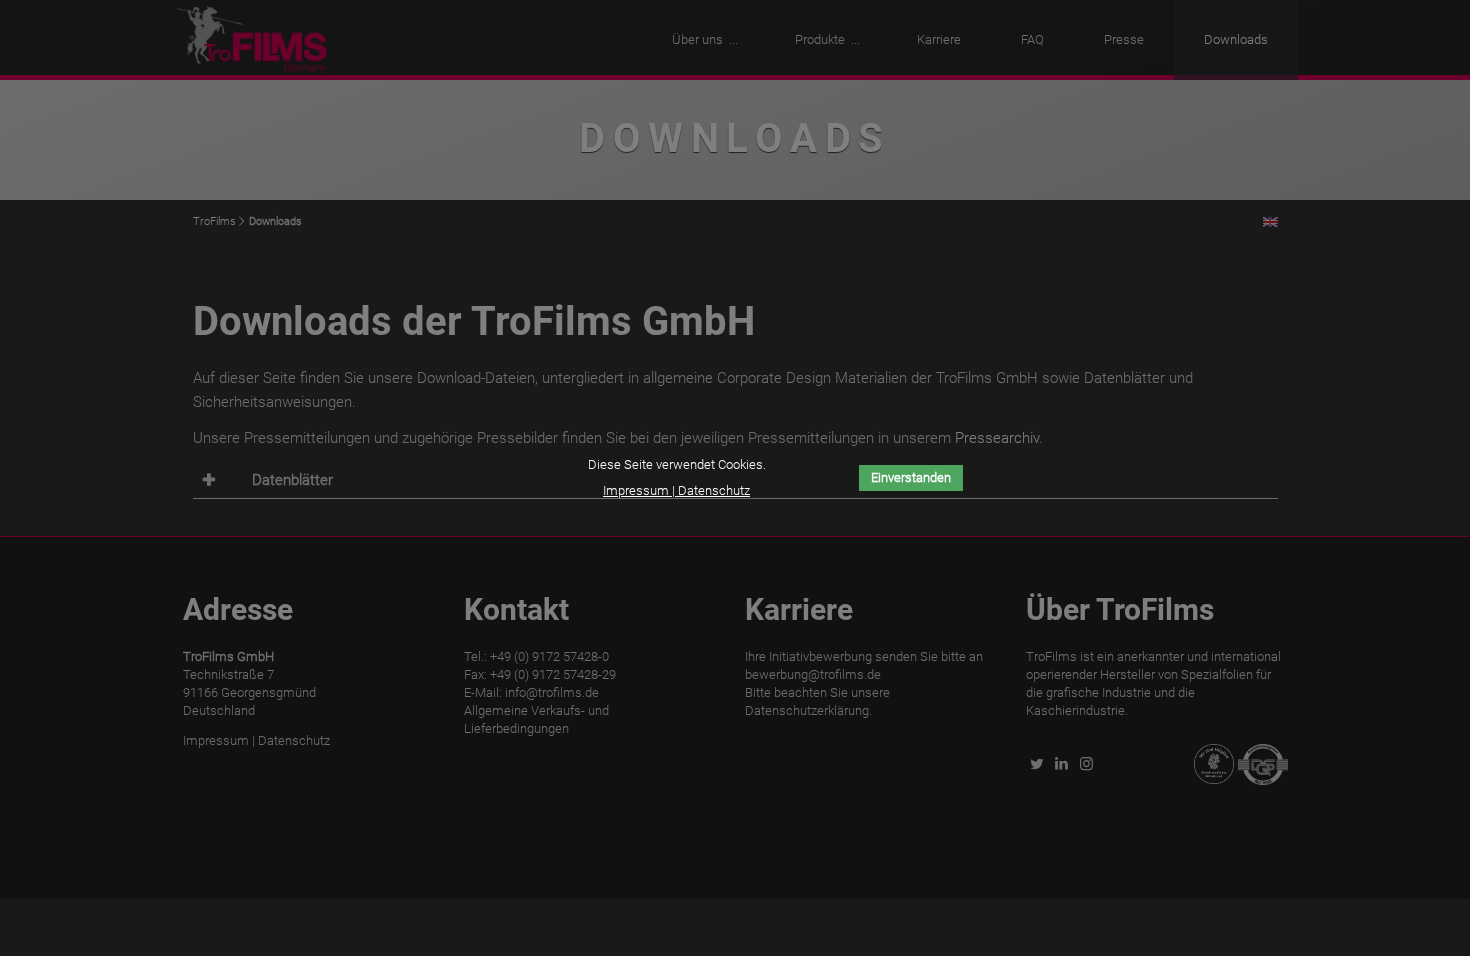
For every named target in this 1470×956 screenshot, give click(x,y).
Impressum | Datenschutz (676, 490)
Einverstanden (911, 477)
